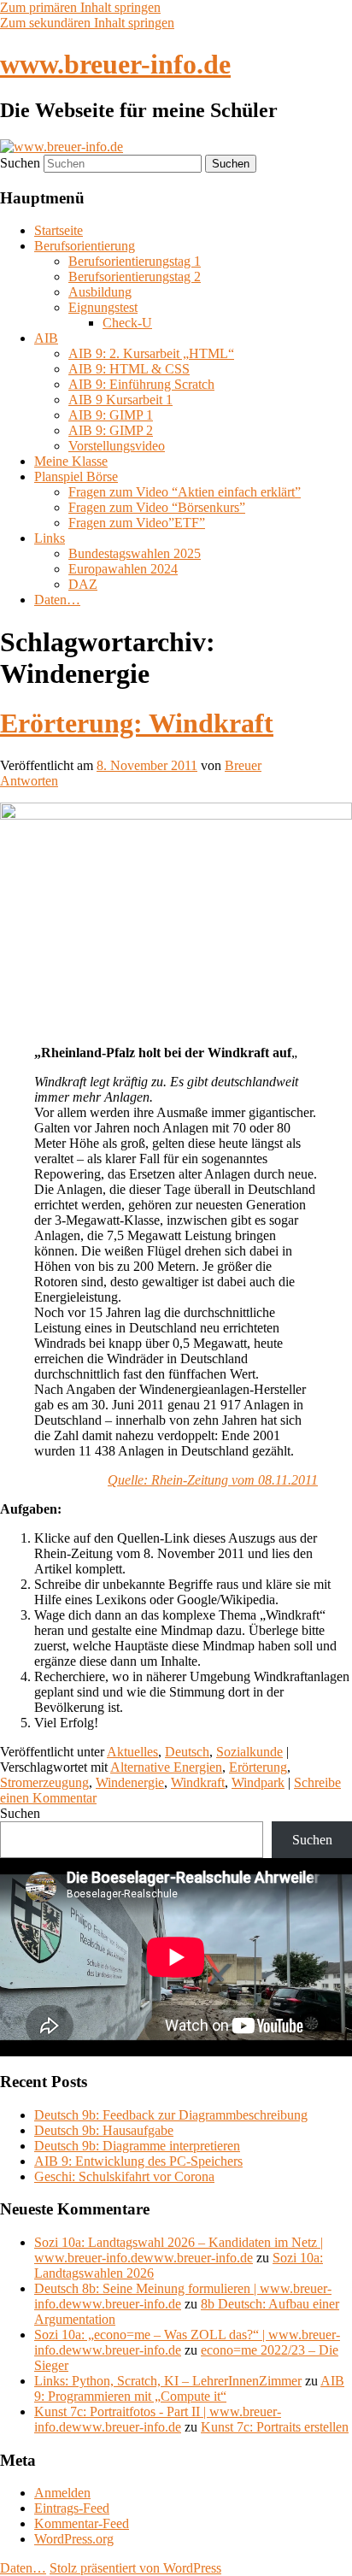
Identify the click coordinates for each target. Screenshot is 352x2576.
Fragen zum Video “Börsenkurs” (157, 507)
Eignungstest (103, 307)
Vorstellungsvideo (117, 446)
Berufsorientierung (85, 246)
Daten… (57, 600)
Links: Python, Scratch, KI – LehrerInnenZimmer (168, 2381)
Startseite (59, 230)
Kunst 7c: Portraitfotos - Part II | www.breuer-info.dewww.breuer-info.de (158, 2419)
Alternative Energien (166, 1767)
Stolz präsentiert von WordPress (135, 2568)
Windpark (258, 1782)
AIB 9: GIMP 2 (111, 430)
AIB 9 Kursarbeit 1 (120, 400)
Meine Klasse (71, 461)
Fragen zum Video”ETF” (137, 523)
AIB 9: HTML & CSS (129, 369)
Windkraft (198, 1782)
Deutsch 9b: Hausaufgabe (104, 2130)
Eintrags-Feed (72, 2508)
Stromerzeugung (44, 1782)
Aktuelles (132, 1752)
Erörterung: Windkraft (137, 723)
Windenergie (130, 1782)
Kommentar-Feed (82, 2523)
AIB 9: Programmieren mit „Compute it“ (189, 2388)
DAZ (83, 584)
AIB (46, 338)
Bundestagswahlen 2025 (135, 553)
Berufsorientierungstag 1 (135, 261)
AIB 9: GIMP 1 (111, 415)
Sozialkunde (249, 1752)
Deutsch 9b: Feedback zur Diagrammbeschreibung (171, 2115)
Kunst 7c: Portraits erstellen (275, 2427)
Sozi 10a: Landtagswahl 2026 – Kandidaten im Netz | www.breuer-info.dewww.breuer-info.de (179, 2250)
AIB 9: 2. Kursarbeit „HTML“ (151, 353)
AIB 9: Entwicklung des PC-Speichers (138, 2161)
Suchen (20, 163)
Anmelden (62, 2493)
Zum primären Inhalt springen (80, 7)
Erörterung (258, 1767)
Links (50, 538)
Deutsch (187, 1752)
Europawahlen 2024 (123, 569)
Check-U (127, 323)
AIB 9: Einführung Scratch (141, 384)
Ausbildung (100, 292)
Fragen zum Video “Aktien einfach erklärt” (185, 492)
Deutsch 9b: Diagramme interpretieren (137, 2146)
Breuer (243, 765)
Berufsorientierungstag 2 (135, 276)
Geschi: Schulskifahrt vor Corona (124, 2176)
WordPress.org (74, 2539)
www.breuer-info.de (115, 64)
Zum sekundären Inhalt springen (87, 23)
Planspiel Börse (76, 476)
